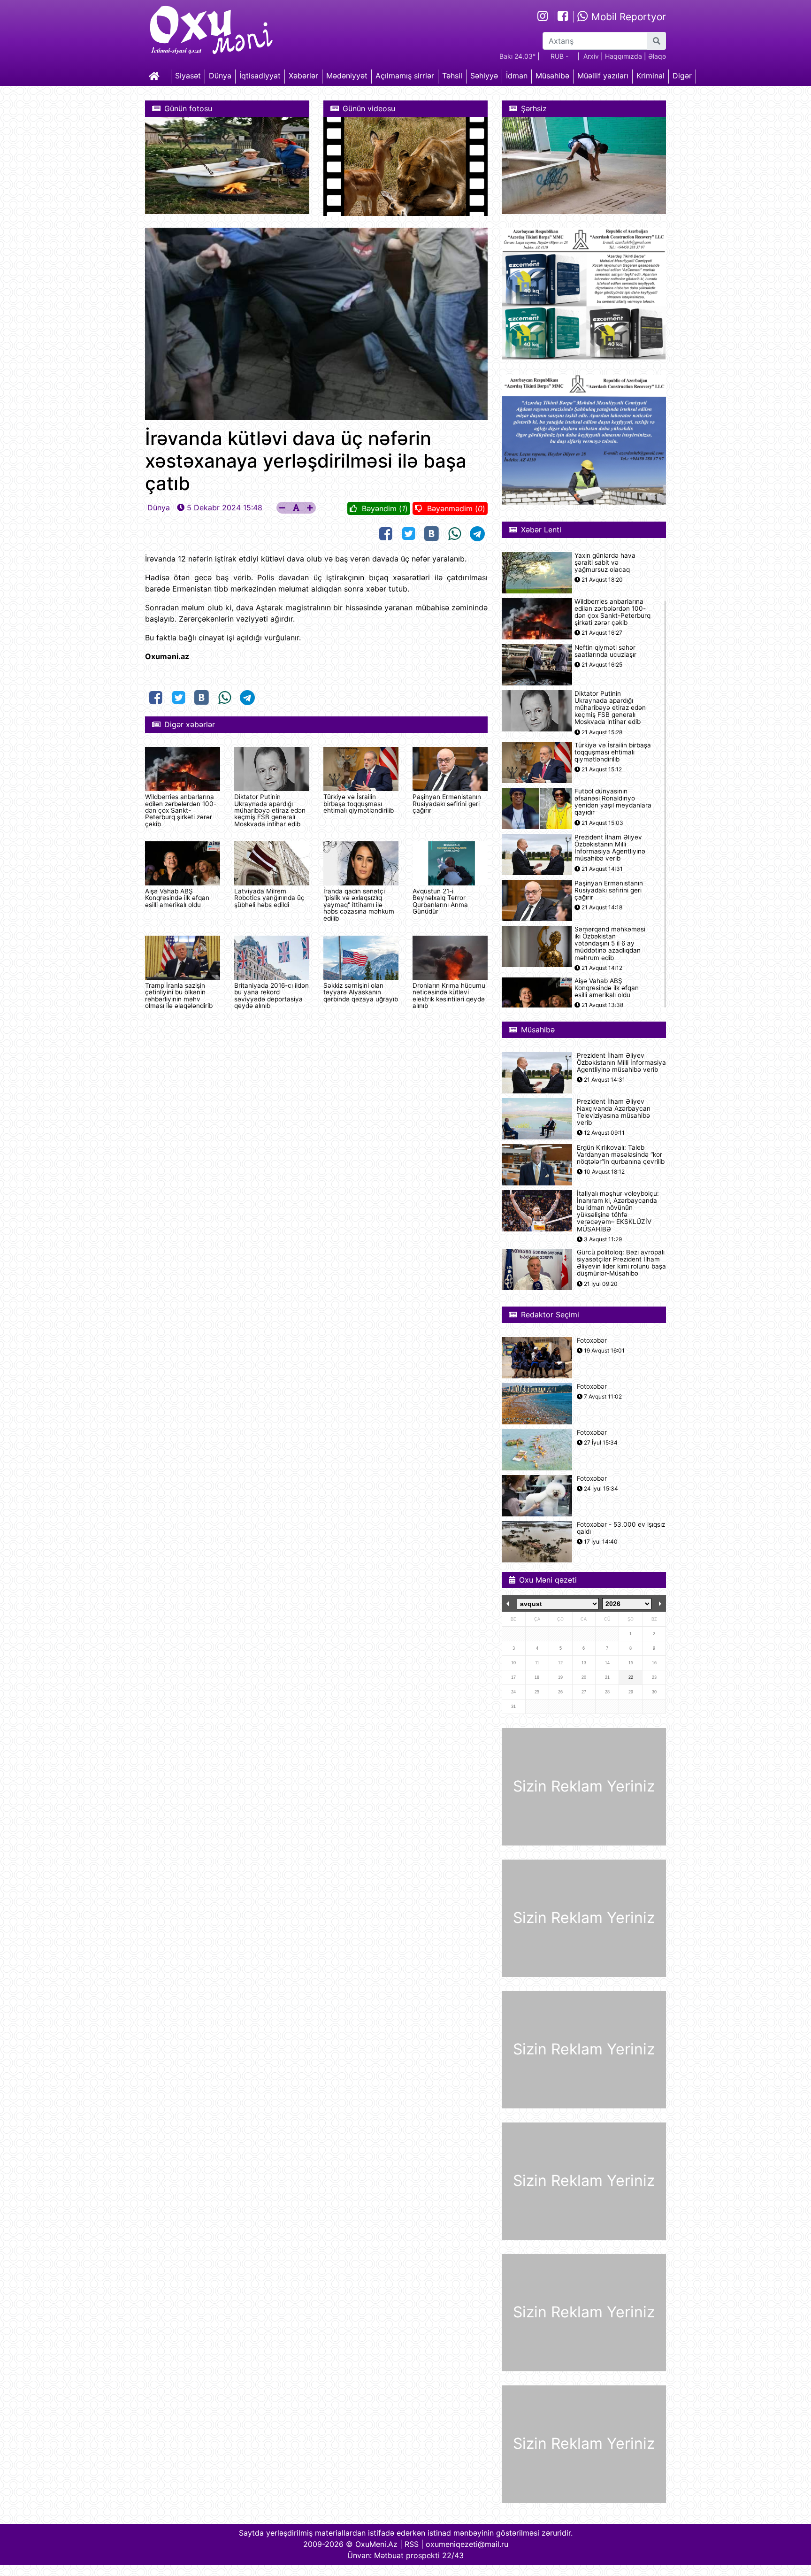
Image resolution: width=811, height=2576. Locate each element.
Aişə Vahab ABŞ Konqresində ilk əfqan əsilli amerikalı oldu (177, 898)
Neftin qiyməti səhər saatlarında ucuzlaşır (605, 651)
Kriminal (650, 76)
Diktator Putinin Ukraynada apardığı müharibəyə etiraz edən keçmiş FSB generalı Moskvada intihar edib (270, 810)
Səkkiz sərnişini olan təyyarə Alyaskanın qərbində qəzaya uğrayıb (361, 992)
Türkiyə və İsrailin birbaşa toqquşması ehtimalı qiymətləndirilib (359, 804)
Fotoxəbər (592, 1341)
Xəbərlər (303, 76)
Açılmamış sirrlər (405, 76)
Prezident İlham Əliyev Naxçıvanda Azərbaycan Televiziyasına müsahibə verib (614, 1112)
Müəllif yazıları (603, 76)
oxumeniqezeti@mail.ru (467, 2544)
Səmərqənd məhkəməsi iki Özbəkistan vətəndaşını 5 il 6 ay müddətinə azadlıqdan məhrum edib (610, 944)
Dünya (220, 76)
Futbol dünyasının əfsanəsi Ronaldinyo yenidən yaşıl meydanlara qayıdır (613, 802)
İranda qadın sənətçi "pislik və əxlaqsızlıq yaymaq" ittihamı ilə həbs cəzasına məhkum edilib (359, 905)
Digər (682, 76)
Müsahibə (552, 76)
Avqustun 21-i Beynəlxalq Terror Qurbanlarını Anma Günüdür (440, 901)
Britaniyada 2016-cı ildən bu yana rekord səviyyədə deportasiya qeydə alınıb (272, 996)
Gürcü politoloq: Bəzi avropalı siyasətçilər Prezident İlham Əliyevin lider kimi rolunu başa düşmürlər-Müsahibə (621, 1263)
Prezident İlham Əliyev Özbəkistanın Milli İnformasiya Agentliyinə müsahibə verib (610, 848)
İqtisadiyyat (260, 76)
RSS (412, 2544)
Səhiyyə (484, 76)
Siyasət (188, 76)
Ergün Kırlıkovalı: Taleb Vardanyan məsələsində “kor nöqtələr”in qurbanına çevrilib (621, 1155)
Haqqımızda (624, 56)
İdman (517, 76)
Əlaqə (657, 56)
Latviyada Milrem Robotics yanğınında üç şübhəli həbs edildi (269, 898)
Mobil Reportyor (627, 17)
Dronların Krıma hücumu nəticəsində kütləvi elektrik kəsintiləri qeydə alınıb (449, 996)
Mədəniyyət (347, 76)
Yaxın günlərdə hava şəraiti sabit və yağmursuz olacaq (605, 563)
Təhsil (452, 76)
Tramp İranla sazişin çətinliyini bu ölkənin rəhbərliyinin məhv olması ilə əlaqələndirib (179, 996)
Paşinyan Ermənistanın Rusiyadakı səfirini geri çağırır (447, 804)
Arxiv (591, 56)
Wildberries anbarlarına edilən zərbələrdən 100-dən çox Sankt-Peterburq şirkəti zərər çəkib (181, 810)
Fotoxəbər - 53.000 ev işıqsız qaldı (621, 1528)
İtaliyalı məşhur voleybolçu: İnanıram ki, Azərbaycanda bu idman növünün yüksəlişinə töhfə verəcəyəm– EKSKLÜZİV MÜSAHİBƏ (618, 1211)
